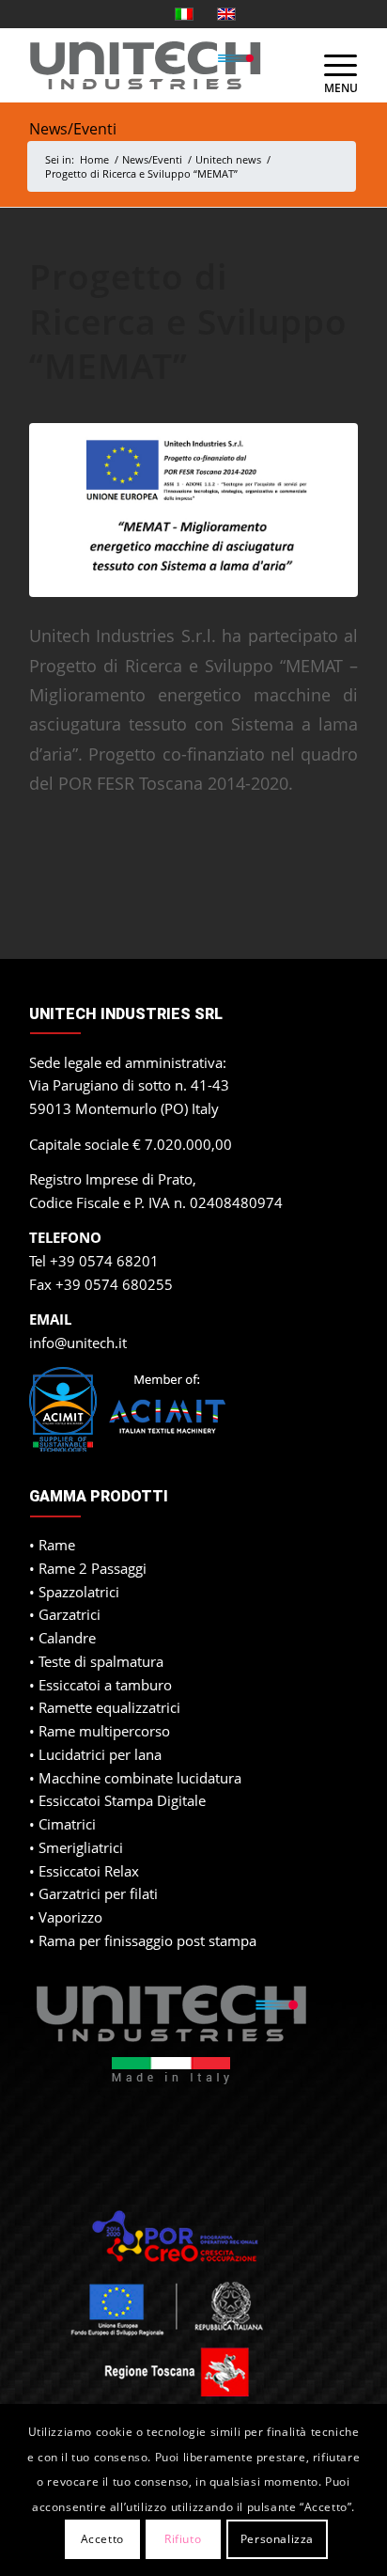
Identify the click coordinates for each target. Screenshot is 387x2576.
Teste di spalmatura (101, 1661)
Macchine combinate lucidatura (140, 1778)
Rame (57, 1545)
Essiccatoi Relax (89, 1871)
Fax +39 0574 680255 (101, 1284)
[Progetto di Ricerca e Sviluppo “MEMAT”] (193, 510)
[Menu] (332, 65)
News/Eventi (73, 129)
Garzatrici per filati (98, 1893)
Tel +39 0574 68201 (94, 1261)
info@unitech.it (78, 1343)
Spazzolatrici (79, 1592)
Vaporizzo (70, 1917)
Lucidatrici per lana (100, 1754)
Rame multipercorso (104, 1731)
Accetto (102, 2539)
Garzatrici (70, 1614)
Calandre (67, 1638)
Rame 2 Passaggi (93, 1568)
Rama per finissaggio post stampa (147, 1940)
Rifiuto (183, 2539)
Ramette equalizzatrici (109, 1707)
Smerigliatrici (81, 1847)
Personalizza (277, 2539)
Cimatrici (67, 1824)
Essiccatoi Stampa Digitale (122, 1800)
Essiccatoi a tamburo (105, 1685)
